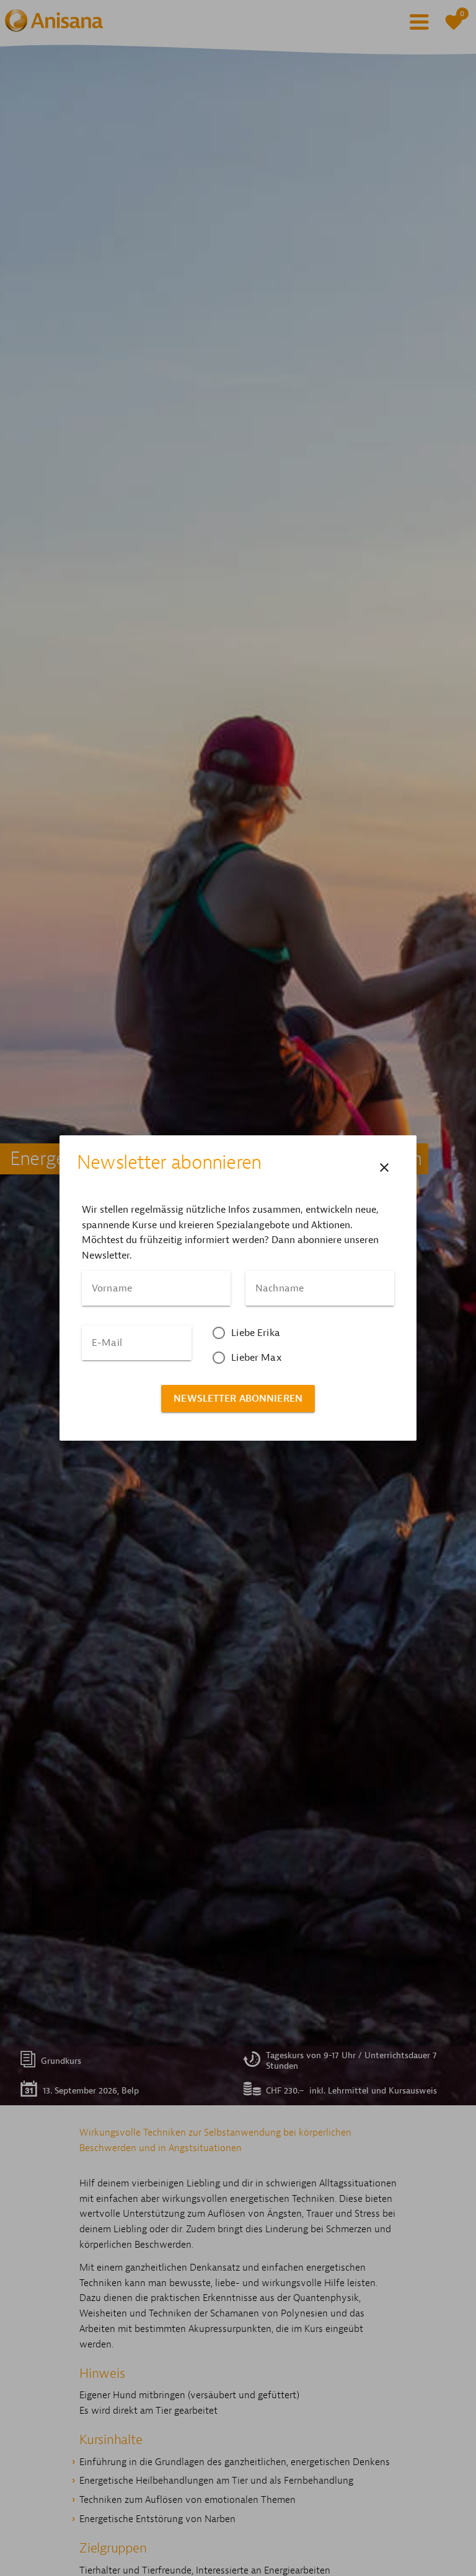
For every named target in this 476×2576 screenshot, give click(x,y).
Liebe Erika (256, 1333)
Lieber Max (257, 1358)
